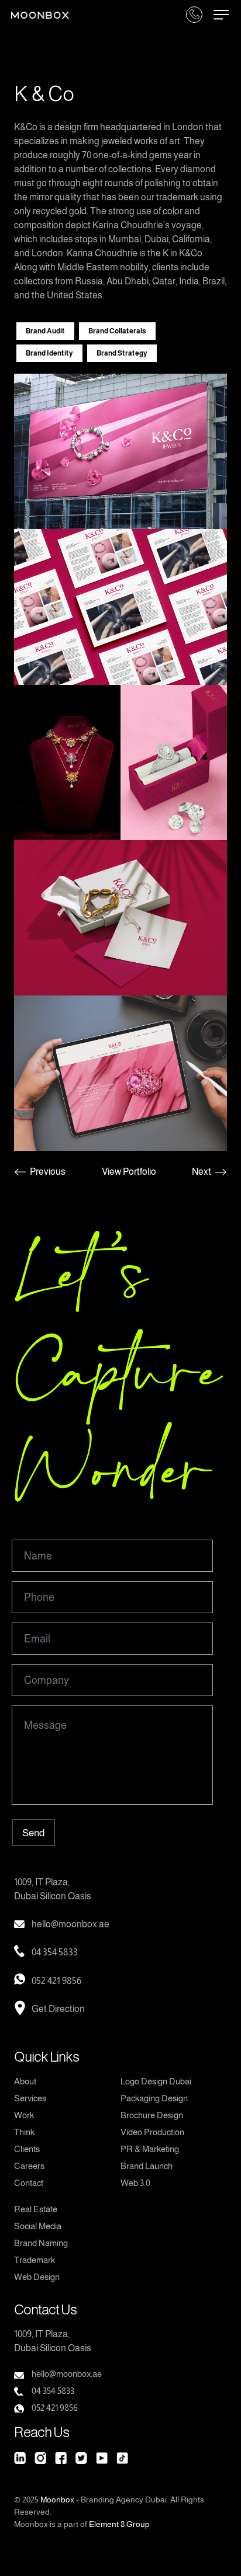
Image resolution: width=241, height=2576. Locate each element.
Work (24, 2115)
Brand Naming (41, 2243)
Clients (27, 2149)
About (25, 2081)
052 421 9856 (56, 1981)
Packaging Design (154, 2098)
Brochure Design (152, 2115)
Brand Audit (45, 331)
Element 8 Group (119, 2524)
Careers (29, 2166)
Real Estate (36, 2209)
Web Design (37, 2277)
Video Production (152, 2132)
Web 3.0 (135, 2183)
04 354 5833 (55, 1952)
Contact (29, 2183)
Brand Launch (147, 2166)
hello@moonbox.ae (70, 1924)
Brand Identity (49, 353)
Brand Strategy (122, 353)
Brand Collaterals (117, 331)
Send (33, 1833)
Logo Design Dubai (156, 2081)
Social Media (38, 2226)
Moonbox (57, 2500)
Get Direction (58, 2009)
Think (24, 2132)
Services (30, 2098)
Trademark (35, 2260)
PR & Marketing (150, 2149)
